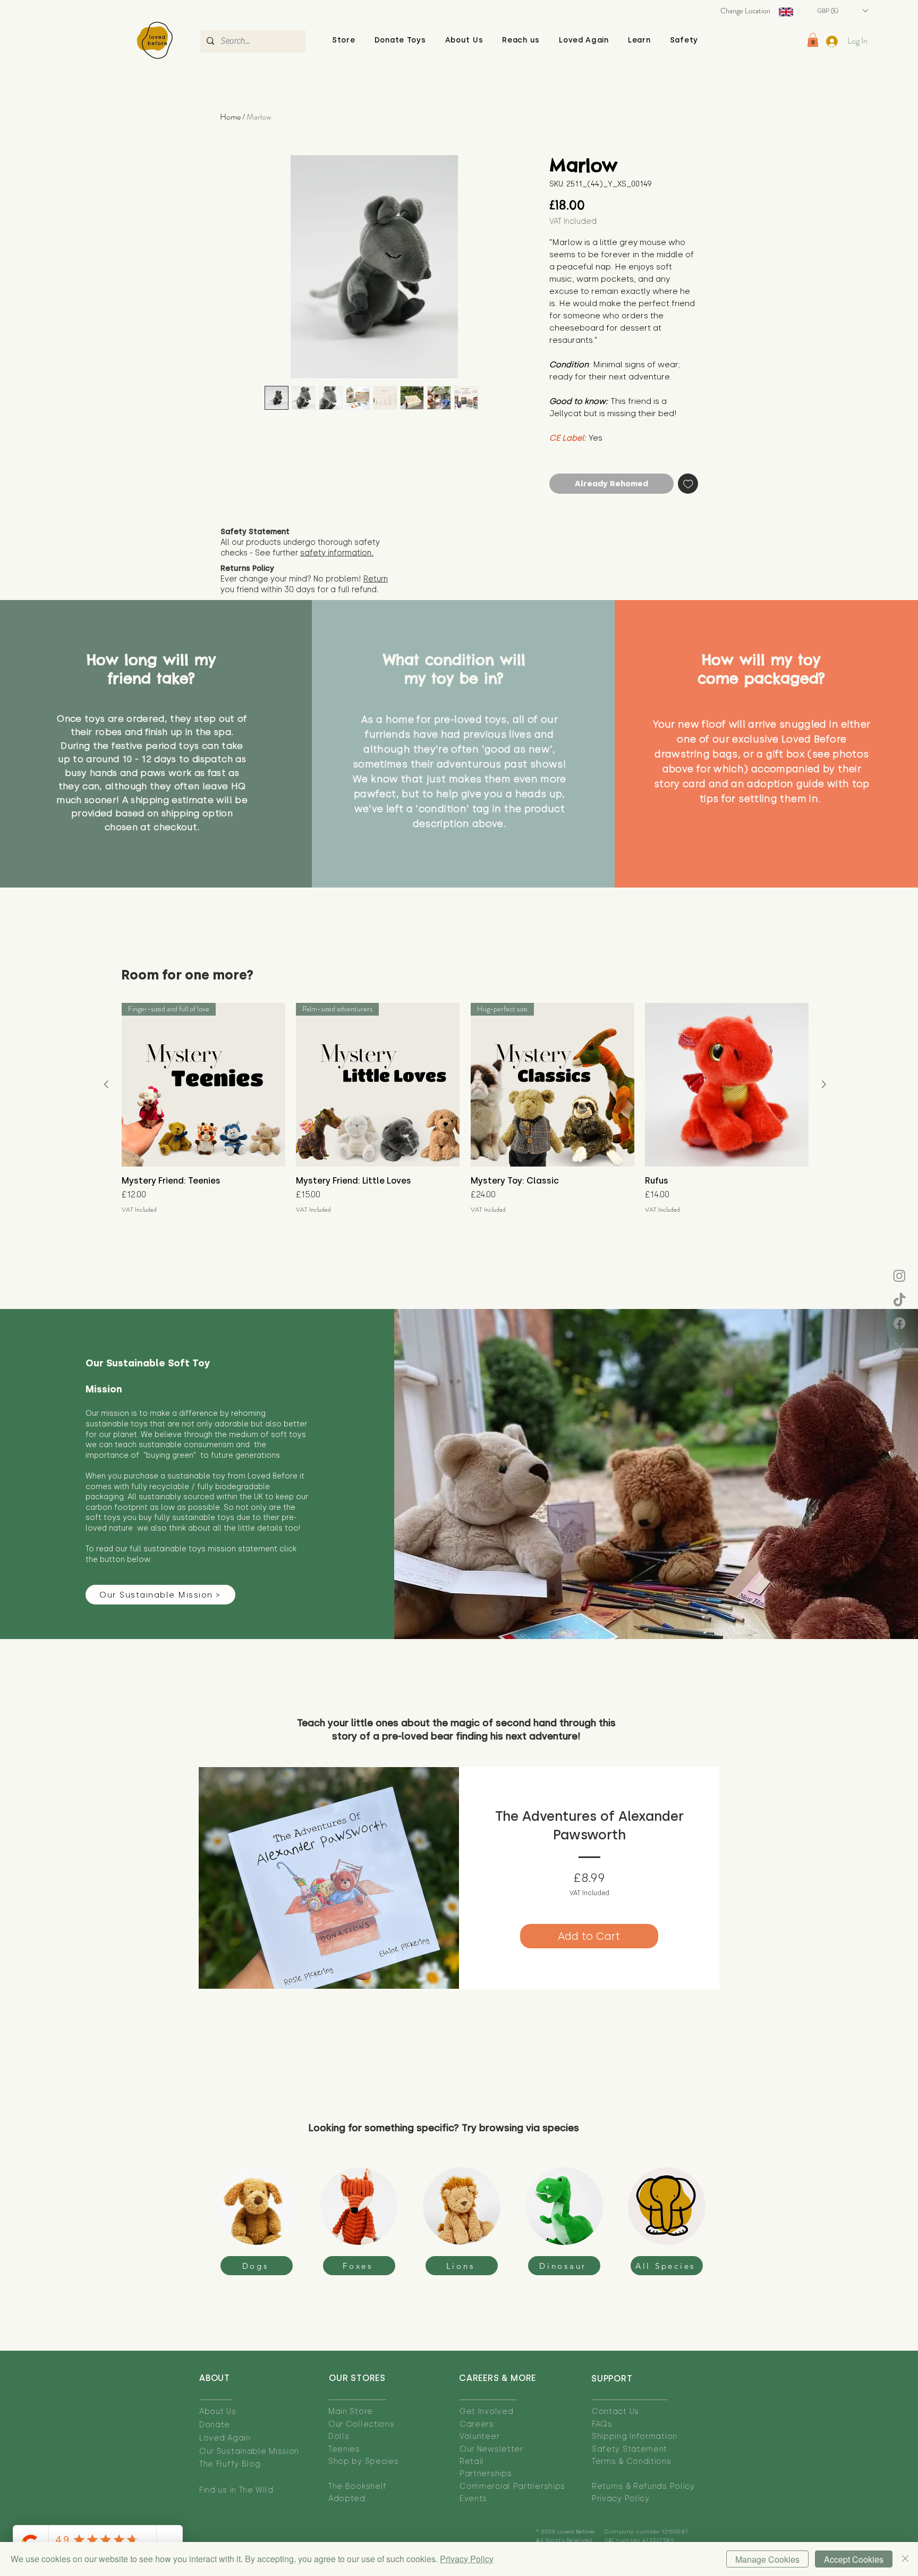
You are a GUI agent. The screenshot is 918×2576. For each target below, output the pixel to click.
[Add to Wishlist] (688, 484)
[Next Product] (824, 1084)
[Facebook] (899, 1323)
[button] (464, 40)
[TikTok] (899, 1300)
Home (230, 117)
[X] (899, 1348)
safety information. (337, 553)
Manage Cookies (767, 2559)
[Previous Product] (106, 1084)
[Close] (905, 2559)
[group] (465, 1108)
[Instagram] (899, 1276)
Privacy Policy (467, 2559)
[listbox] (842, 11)
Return (376, 579)
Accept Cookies (854, 2559)
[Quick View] (727, 1085)
